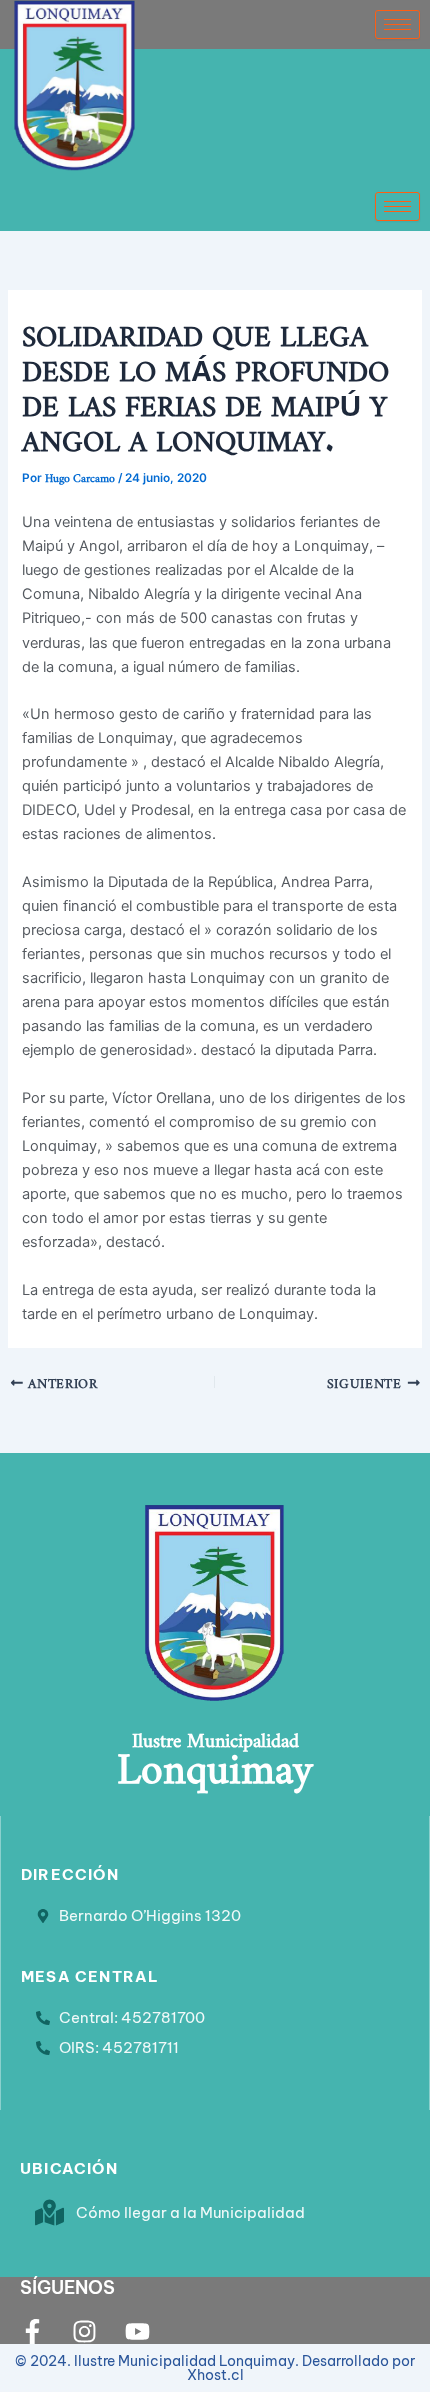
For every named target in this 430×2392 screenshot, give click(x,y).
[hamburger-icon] (397, 24)
